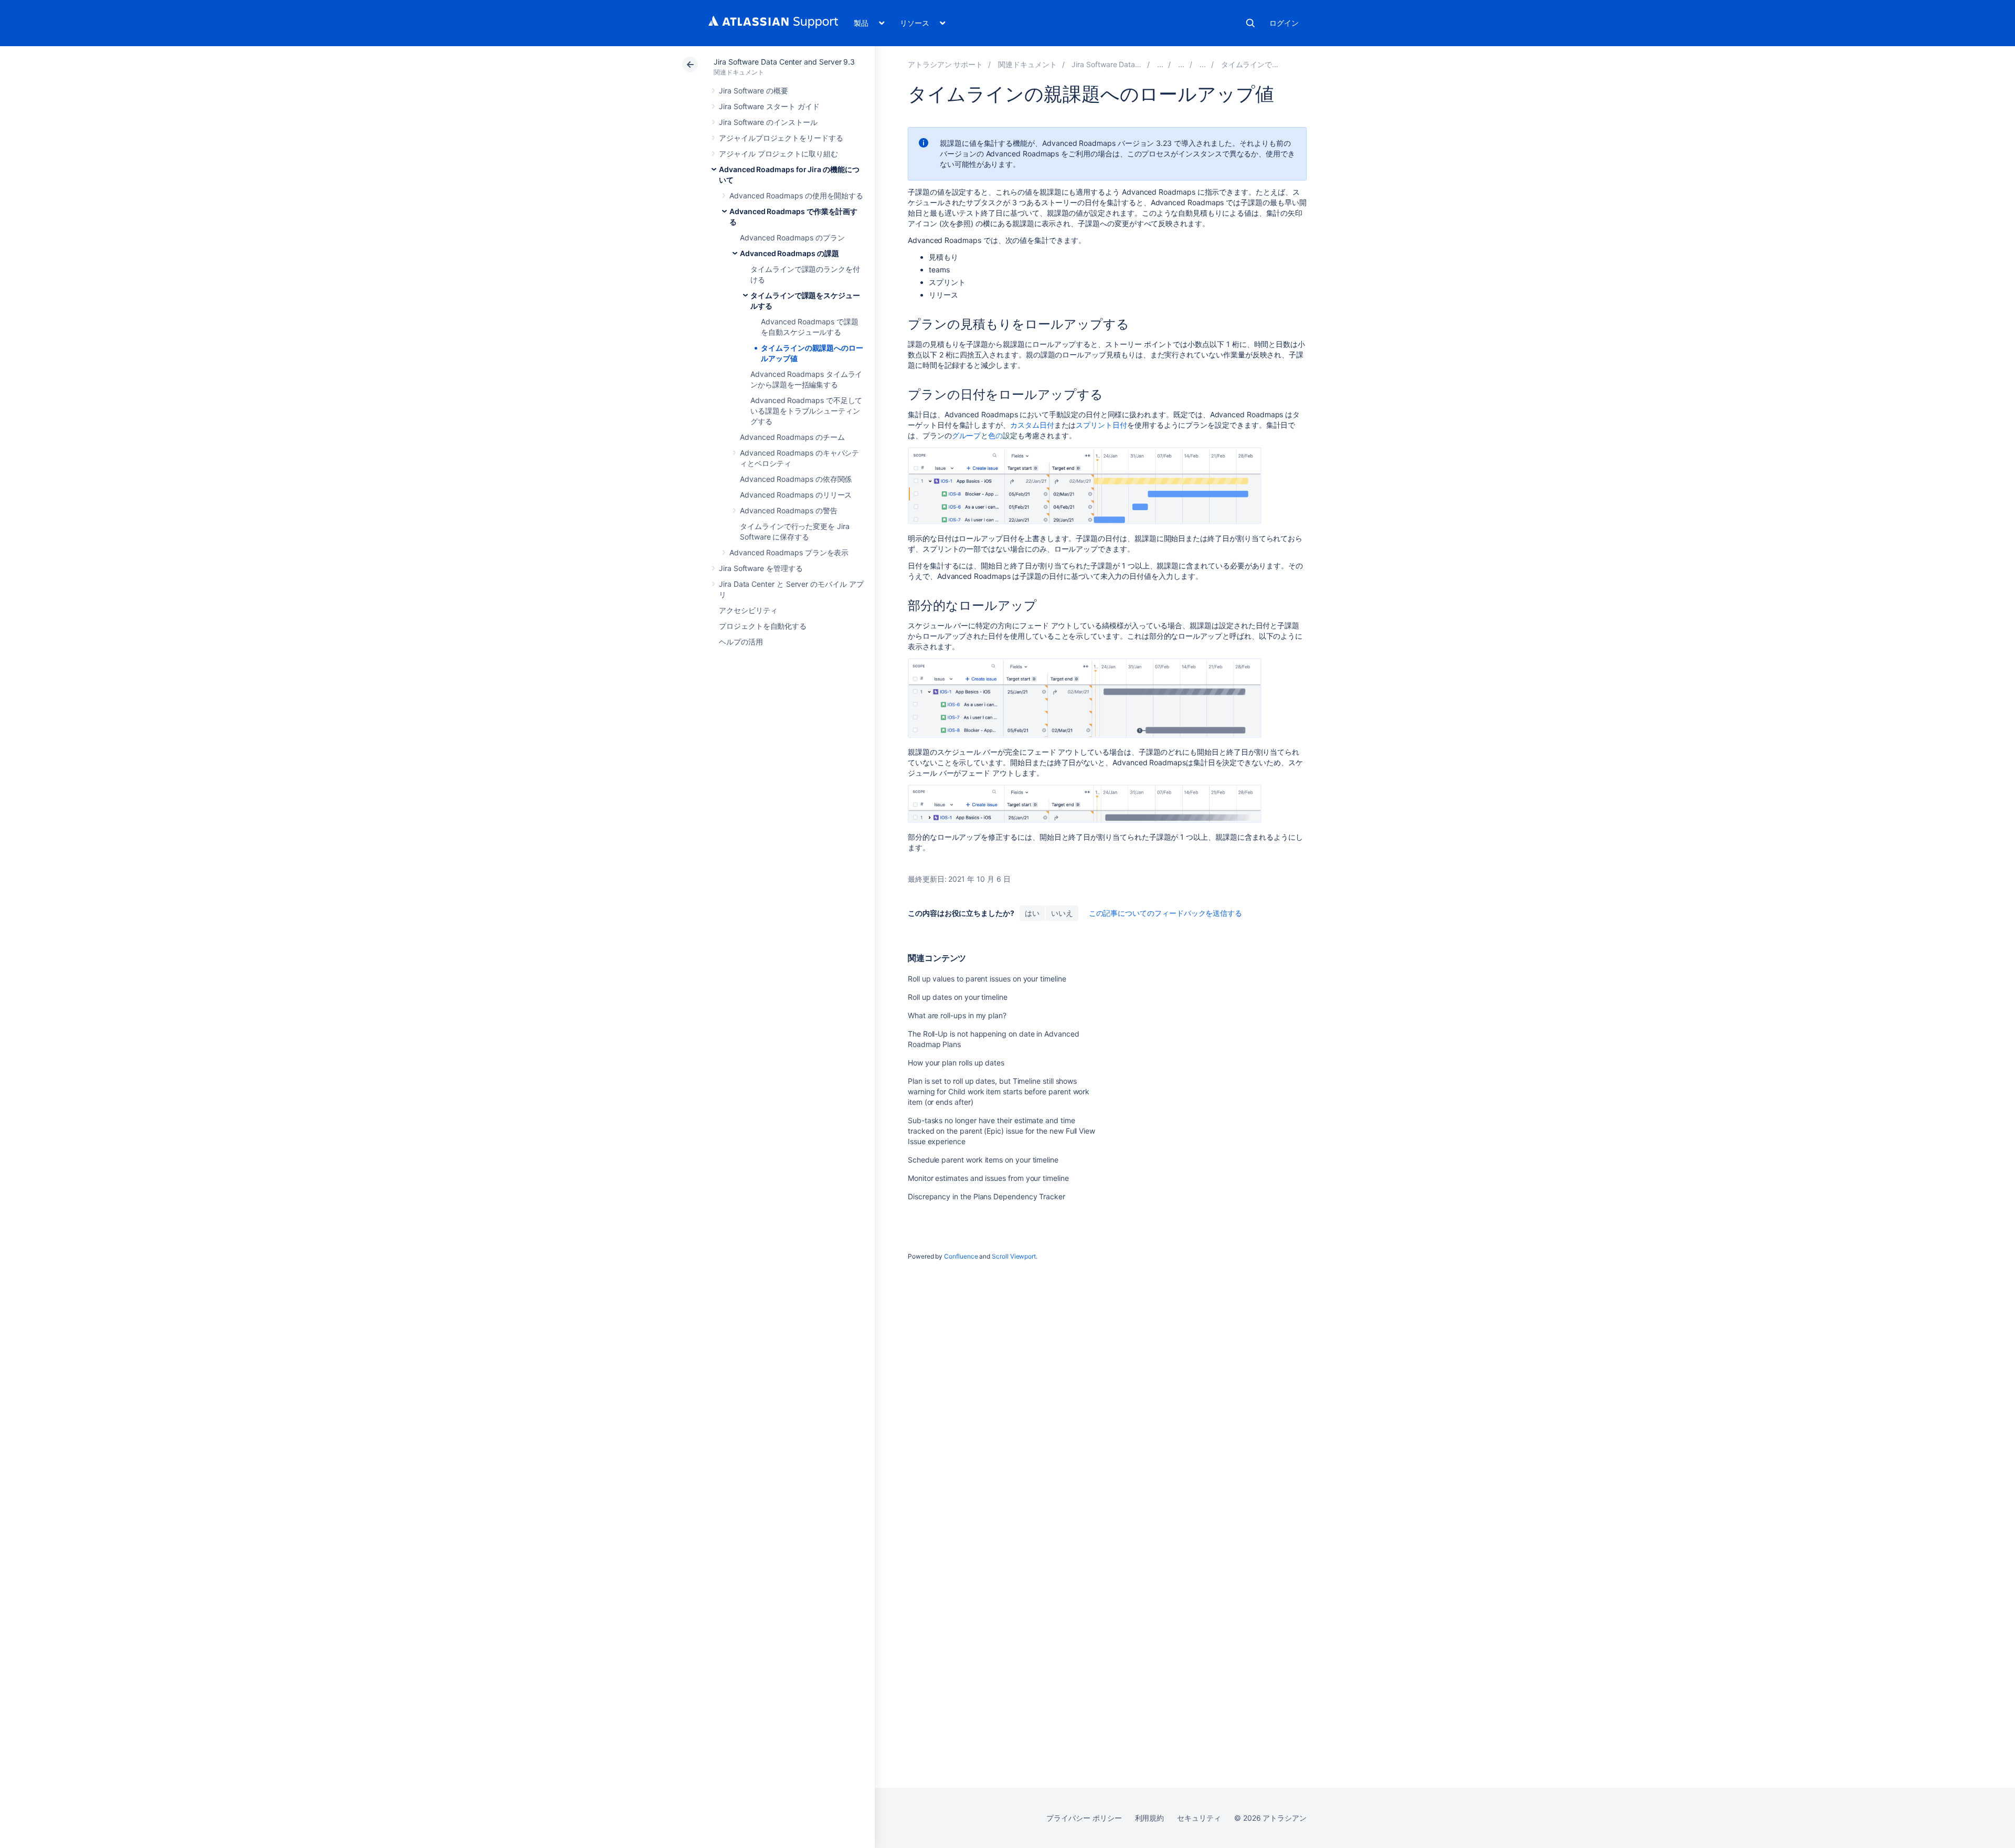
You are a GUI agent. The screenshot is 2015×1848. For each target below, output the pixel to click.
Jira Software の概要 (754, 91)
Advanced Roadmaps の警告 (789, 510)
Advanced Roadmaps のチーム (792, 437)
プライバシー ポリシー (1084, 1818)
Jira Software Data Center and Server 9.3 (784, 62)
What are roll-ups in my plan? (957, 1015)
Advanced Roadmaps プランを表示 (789, 552)
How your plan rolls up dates (956, 1063)
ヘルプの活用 (741, 642)
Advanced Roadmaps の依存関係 (796, 479)
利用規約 (1150, 1818)
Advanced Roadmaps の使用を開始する (796, 196)
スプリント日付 (1101, 425)
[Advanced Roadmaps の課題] (1203, 64)
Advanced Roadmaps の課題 (789, 253)
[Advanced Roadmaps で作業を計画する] (1181, 64)
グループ (967, 435)
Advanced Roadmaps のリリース (796, 495)
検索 (1250, 23)
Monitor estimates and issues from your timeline (988, 1178)
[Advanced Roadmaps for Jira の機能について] (1160, 64)
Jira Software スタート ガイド (769, 106)
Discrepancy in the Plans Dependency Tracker (987, 1196)
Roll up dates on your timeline (958, 997)
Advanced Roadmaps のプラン (792, 237)
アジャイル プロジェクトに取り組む (778, 154)
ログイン (1284, 23)
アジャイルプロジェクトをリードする (781, 138)
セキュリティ (1199, 1818)
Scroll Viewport (1014, 1256)
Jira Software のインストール (768, 122)
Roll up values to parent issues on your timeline (987, 979)
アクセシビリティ (748, 610)
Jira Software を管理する (761, 568)
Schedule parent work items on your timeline (983, 1160)
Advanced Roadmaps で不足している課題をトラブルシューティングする (806, 411)
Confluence (961, 1256)
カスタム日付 (1032, 425)
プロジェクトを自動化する (763, 626)
